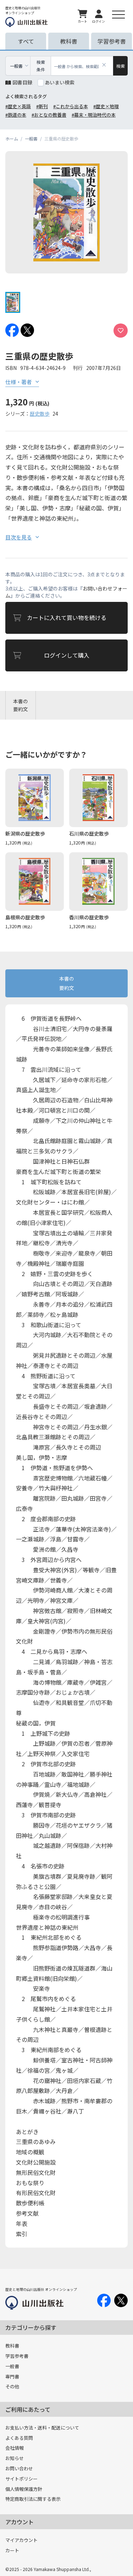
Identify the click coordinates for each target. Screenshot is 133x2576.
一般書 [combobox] (16, 66)
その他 (12, 2386)
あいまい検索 (60, 82)
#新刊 (42, 106)
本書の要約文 (21, 705)
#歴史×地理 (106, 106)
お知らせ (15, 2458)
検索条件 (41, 66)
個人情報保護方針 (24, 2489)
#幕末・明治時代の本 (94, 115)
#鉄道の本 (16, 115)
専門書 (12, 2376)
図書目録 (22, 82)
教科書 (12, 2346)
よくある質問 (19, 2438)
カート (12, 2550)
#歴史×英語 (18, 106)
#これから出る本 (71, 106)
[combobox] (82, 66)
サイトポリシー (21, 2479)
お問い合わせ (19, 2468)
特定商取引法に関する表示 (33, 2499)
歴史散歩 (40, 414)
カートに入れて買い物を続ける (67, 617)
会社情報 (15, 2448)
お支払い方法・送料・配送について (42, 2428)
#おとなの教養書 (49, 115)
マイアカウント (21, 2540)
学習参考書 (17, 2356)
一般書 (12, 2366)
